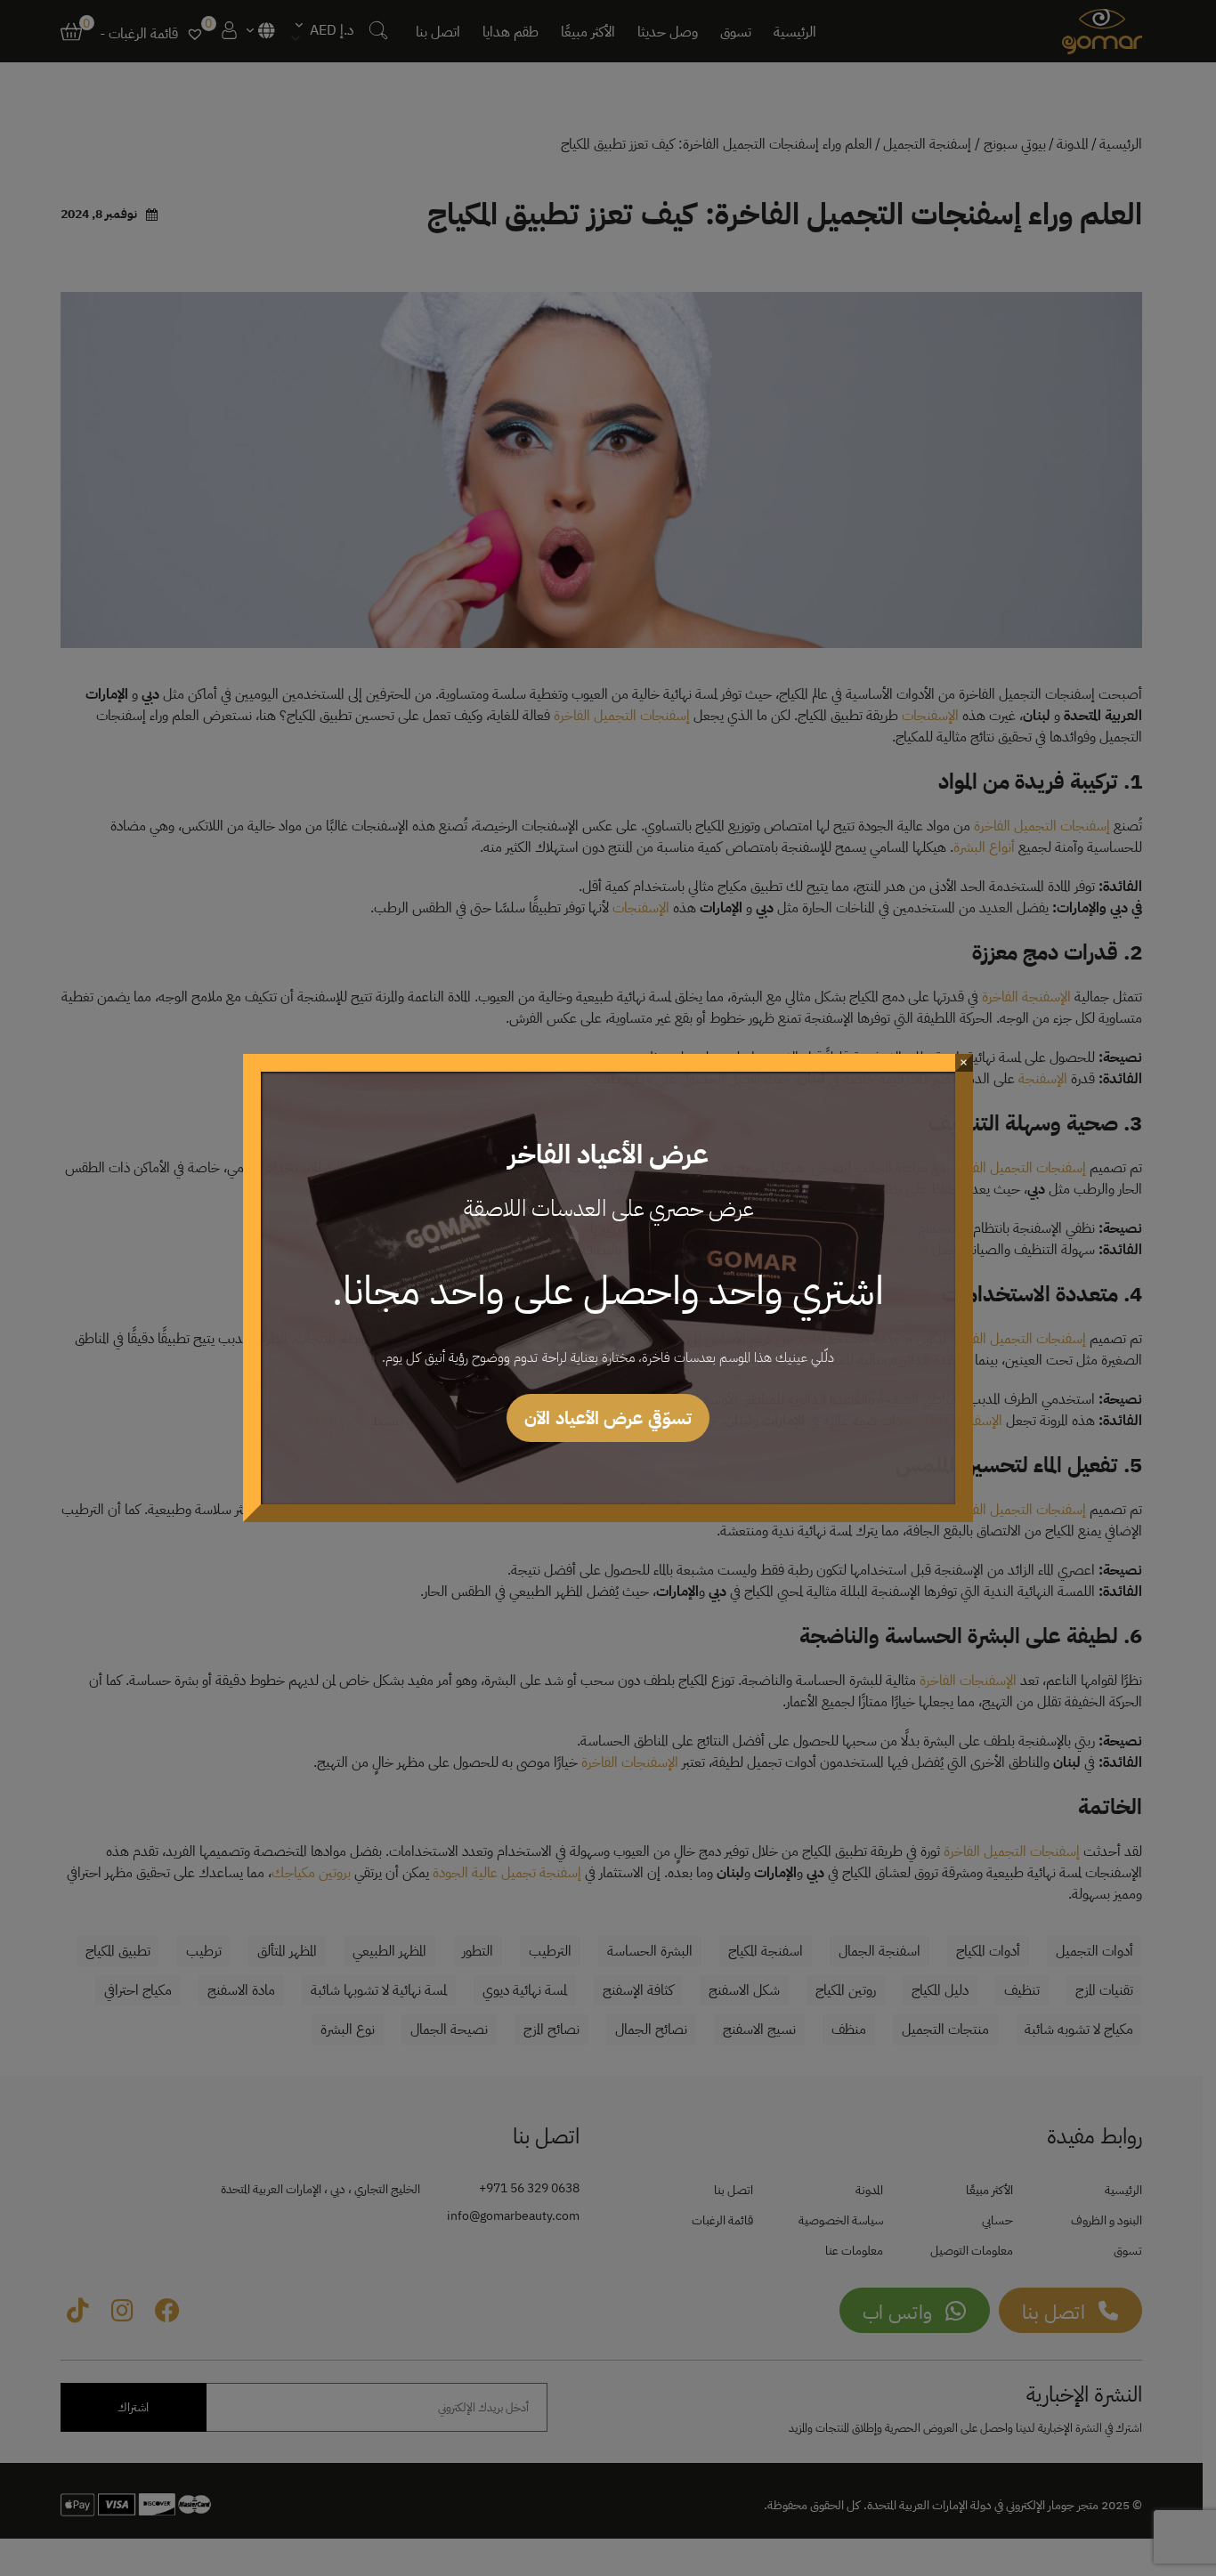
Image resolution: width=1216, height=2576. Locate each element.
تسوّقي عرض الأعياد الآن (608, 1418)
